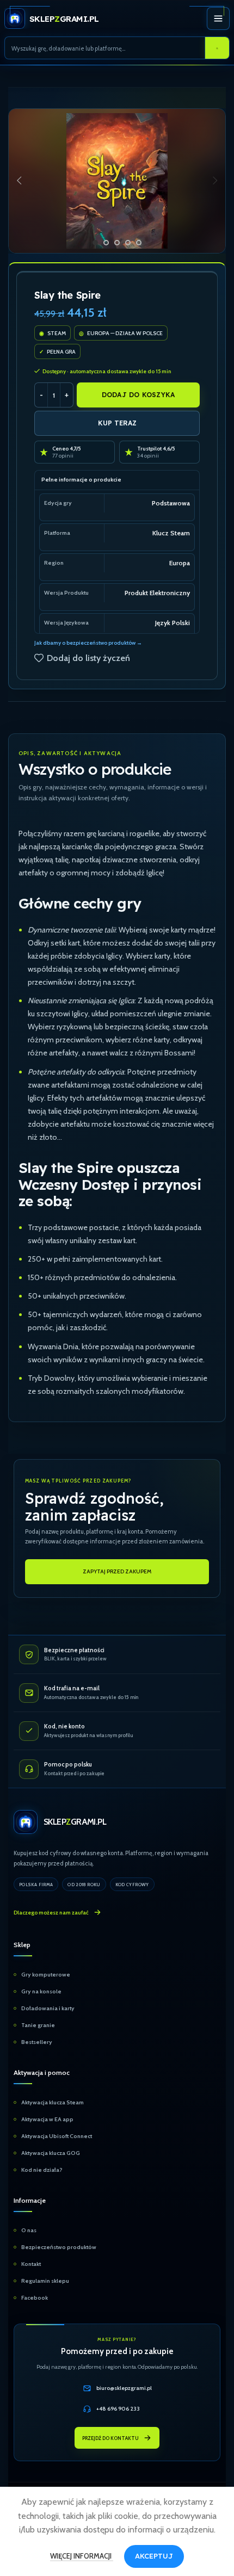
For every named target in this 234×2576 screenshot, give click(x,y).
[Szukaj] (217, 48)
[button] (19, 181)
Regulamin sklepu (45, 2281)
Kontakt (31, 2264)
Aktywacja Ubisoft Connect (57, 2136)
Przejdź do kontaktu (110, 2438)
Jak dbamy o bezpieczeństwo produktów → (88, 643)
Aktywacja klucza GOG (51, 2153)
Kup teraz (117, 423)
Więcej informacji (82, 2556)
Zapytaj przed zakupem (117, 1571)
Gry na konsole (41, 1991)
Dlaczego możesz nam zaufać (51, 1913)
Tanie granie (38, 2025)
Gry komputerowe (46, 1975)
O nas (29, 2230)
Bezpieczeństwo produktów (59, 2247)
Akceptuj (154, 2556)
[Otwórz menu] (218, 18)
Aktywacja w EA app (47, 2119)
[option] (95, 243)
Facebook (35, 2298)
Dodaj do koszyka (138, 395)
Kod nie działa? (42, 2170)
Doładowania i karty (48, 2008)
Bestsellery (37, 2042)
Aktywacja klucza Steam (53, 2102)
